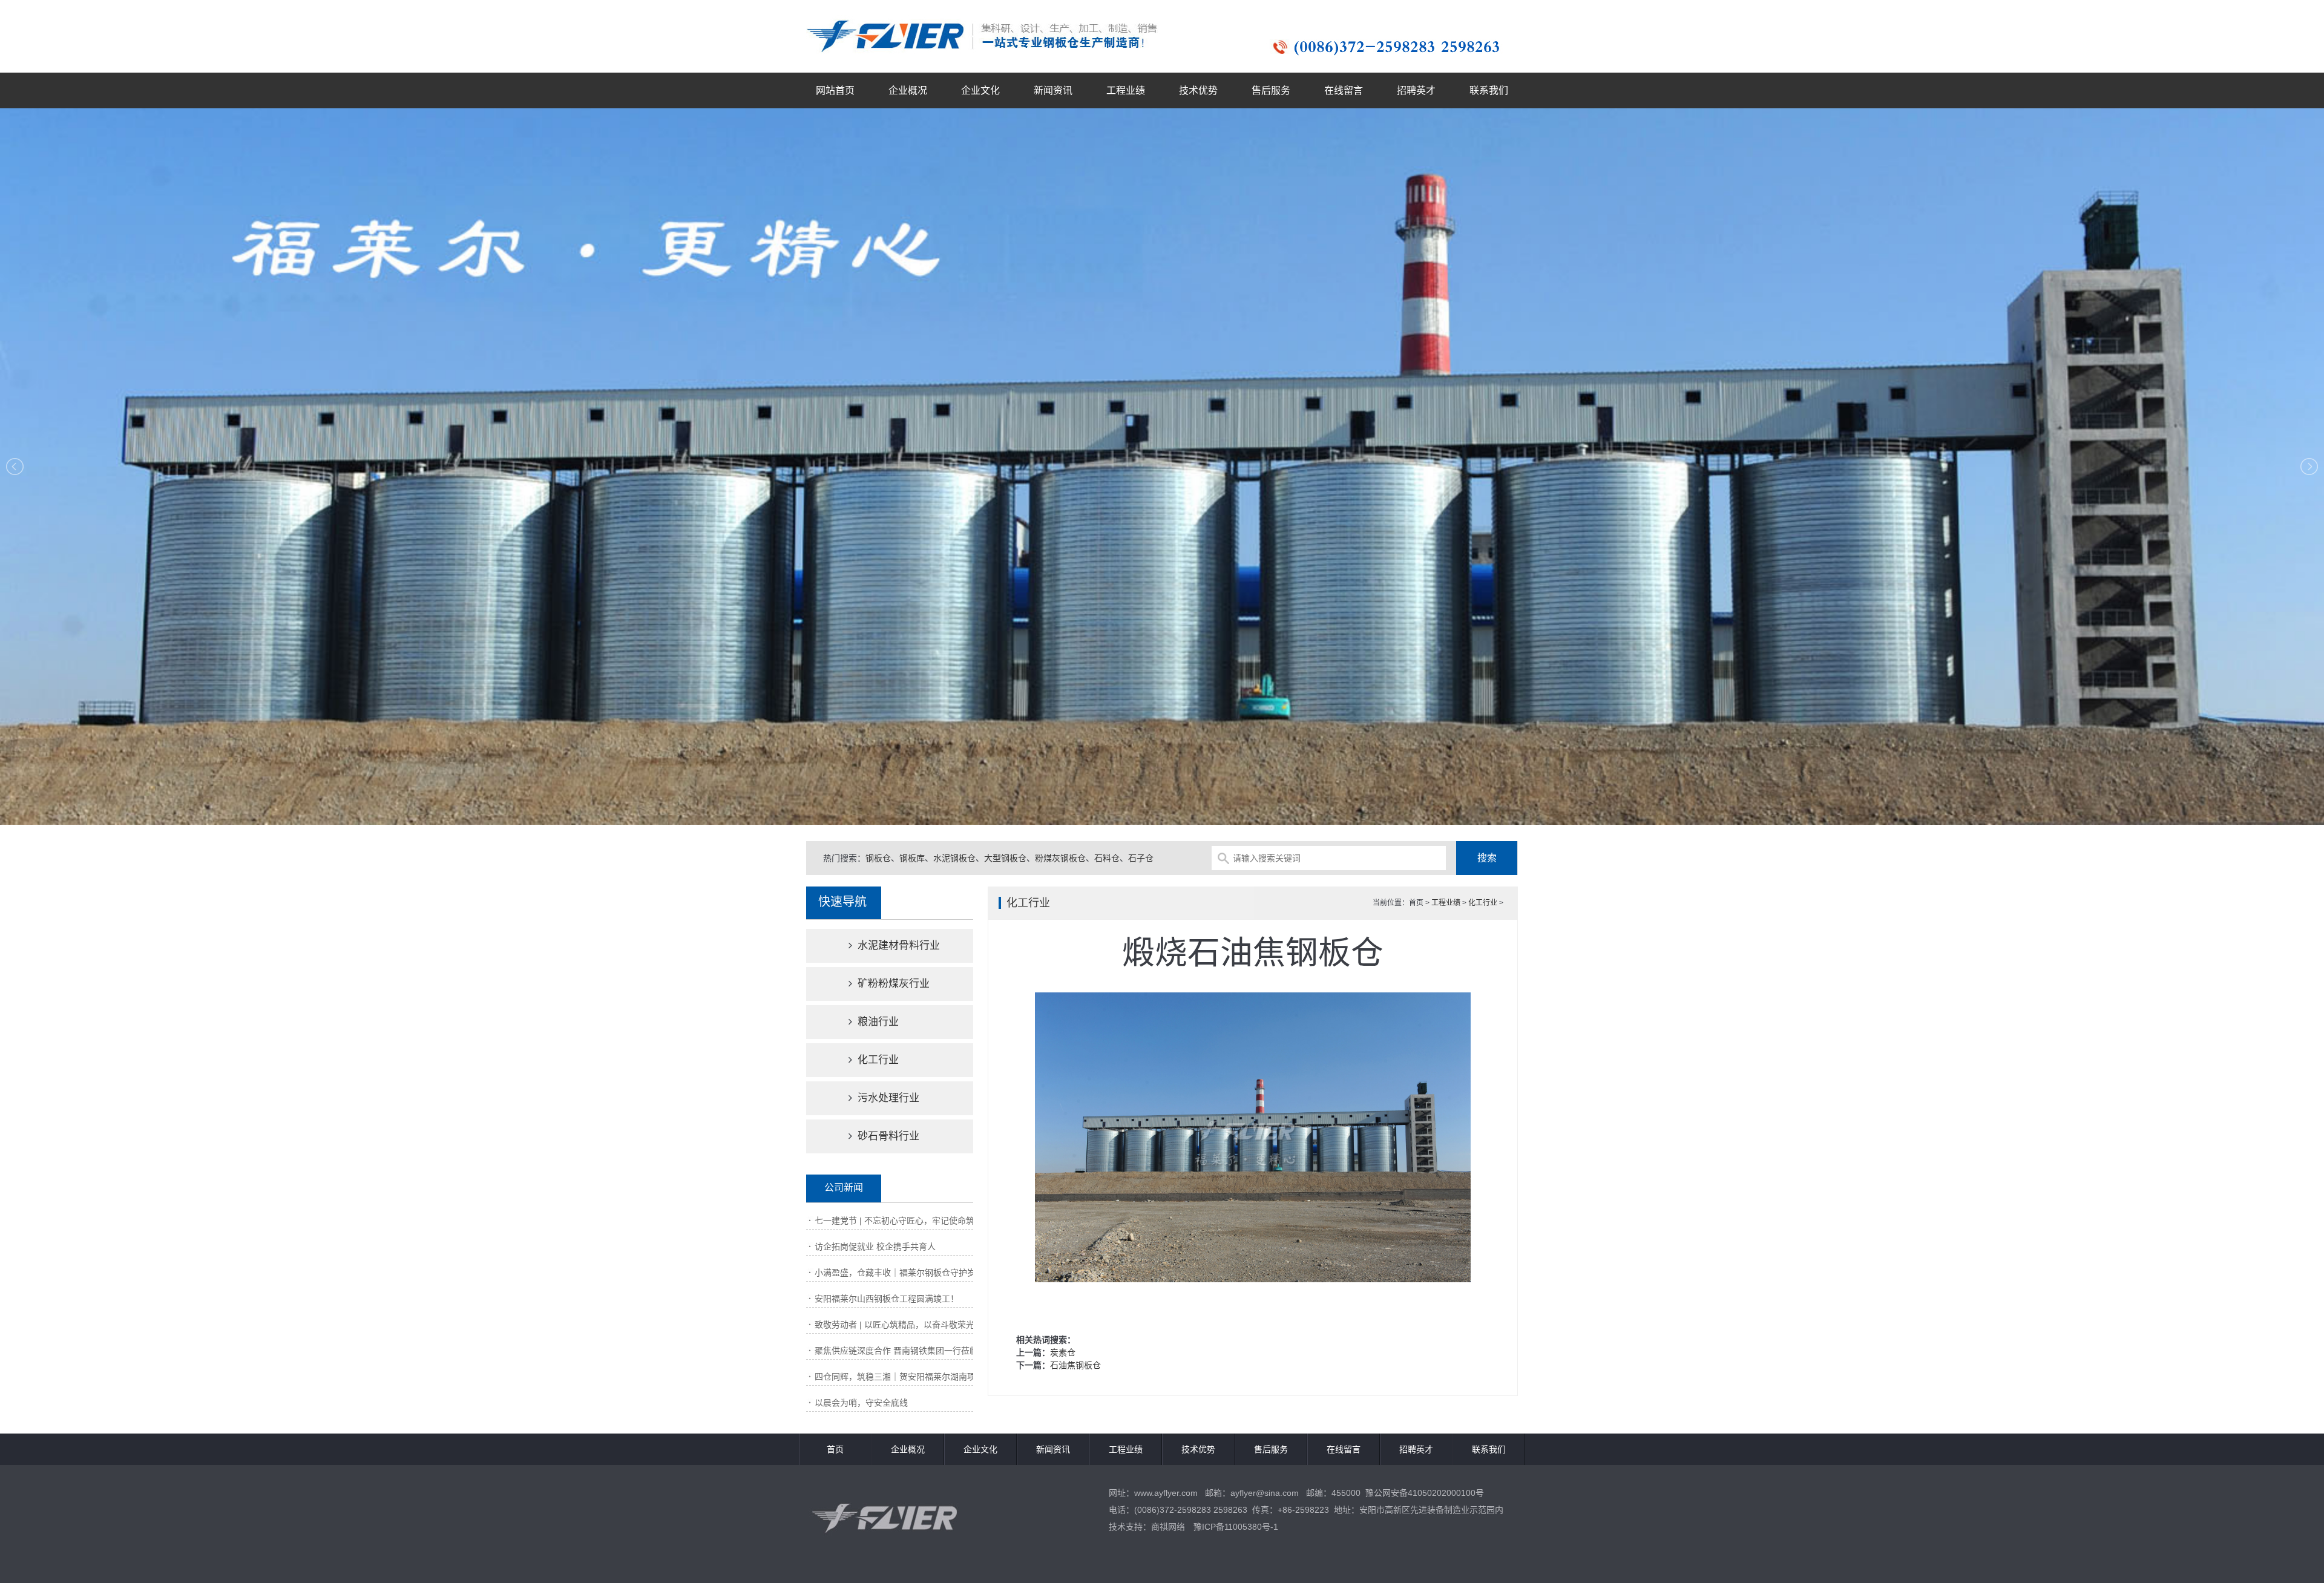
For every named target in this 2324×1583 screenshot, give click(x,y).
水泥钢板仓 (954, 858)
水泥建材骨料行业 (897, 946)
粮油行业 (877, 1022)
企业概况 (908, 90)
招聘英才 (1416, 90)
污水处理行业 (887, 1098)
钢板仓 (878, 858)
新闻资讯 (1053, 90)
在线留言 (1344, 90)
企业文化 (980, 90)
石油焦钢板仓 (1075, 1365)
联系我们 (1489, 90)
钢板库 (912, 858)
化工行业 (877, 1060)
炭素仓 (1063, 1352)
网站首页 (835, 90)
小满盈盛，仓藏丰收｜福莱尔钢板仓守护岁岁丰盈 (908, 1273)
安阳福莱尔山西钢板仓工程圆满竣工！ (887, 1299)
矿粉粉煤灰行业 (892, 984)
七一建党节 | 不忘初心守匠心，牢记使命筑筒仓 (903, 1221)
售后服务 (1271, 90)
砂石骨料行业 (887, 1136)
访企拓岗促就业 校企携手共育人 (875, 1247)
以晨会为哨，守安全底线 (861, 1403)
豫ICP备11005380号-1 (1236, 1527)
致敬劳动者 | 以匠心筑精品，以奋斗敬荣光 (894, 1325)
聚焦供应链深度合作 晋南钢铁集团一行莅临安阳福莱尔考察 (926, 1351)
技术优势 (1198, 90)
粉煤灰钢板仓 (1060, 858)
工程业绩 (1126, 90)
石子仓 (1141, 858)
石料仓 (1107, 858)
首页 (835, 1449)
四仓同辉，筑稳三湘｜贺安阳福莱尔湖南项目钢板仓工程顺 (925, 1377)
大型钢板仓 (1005, 858)
